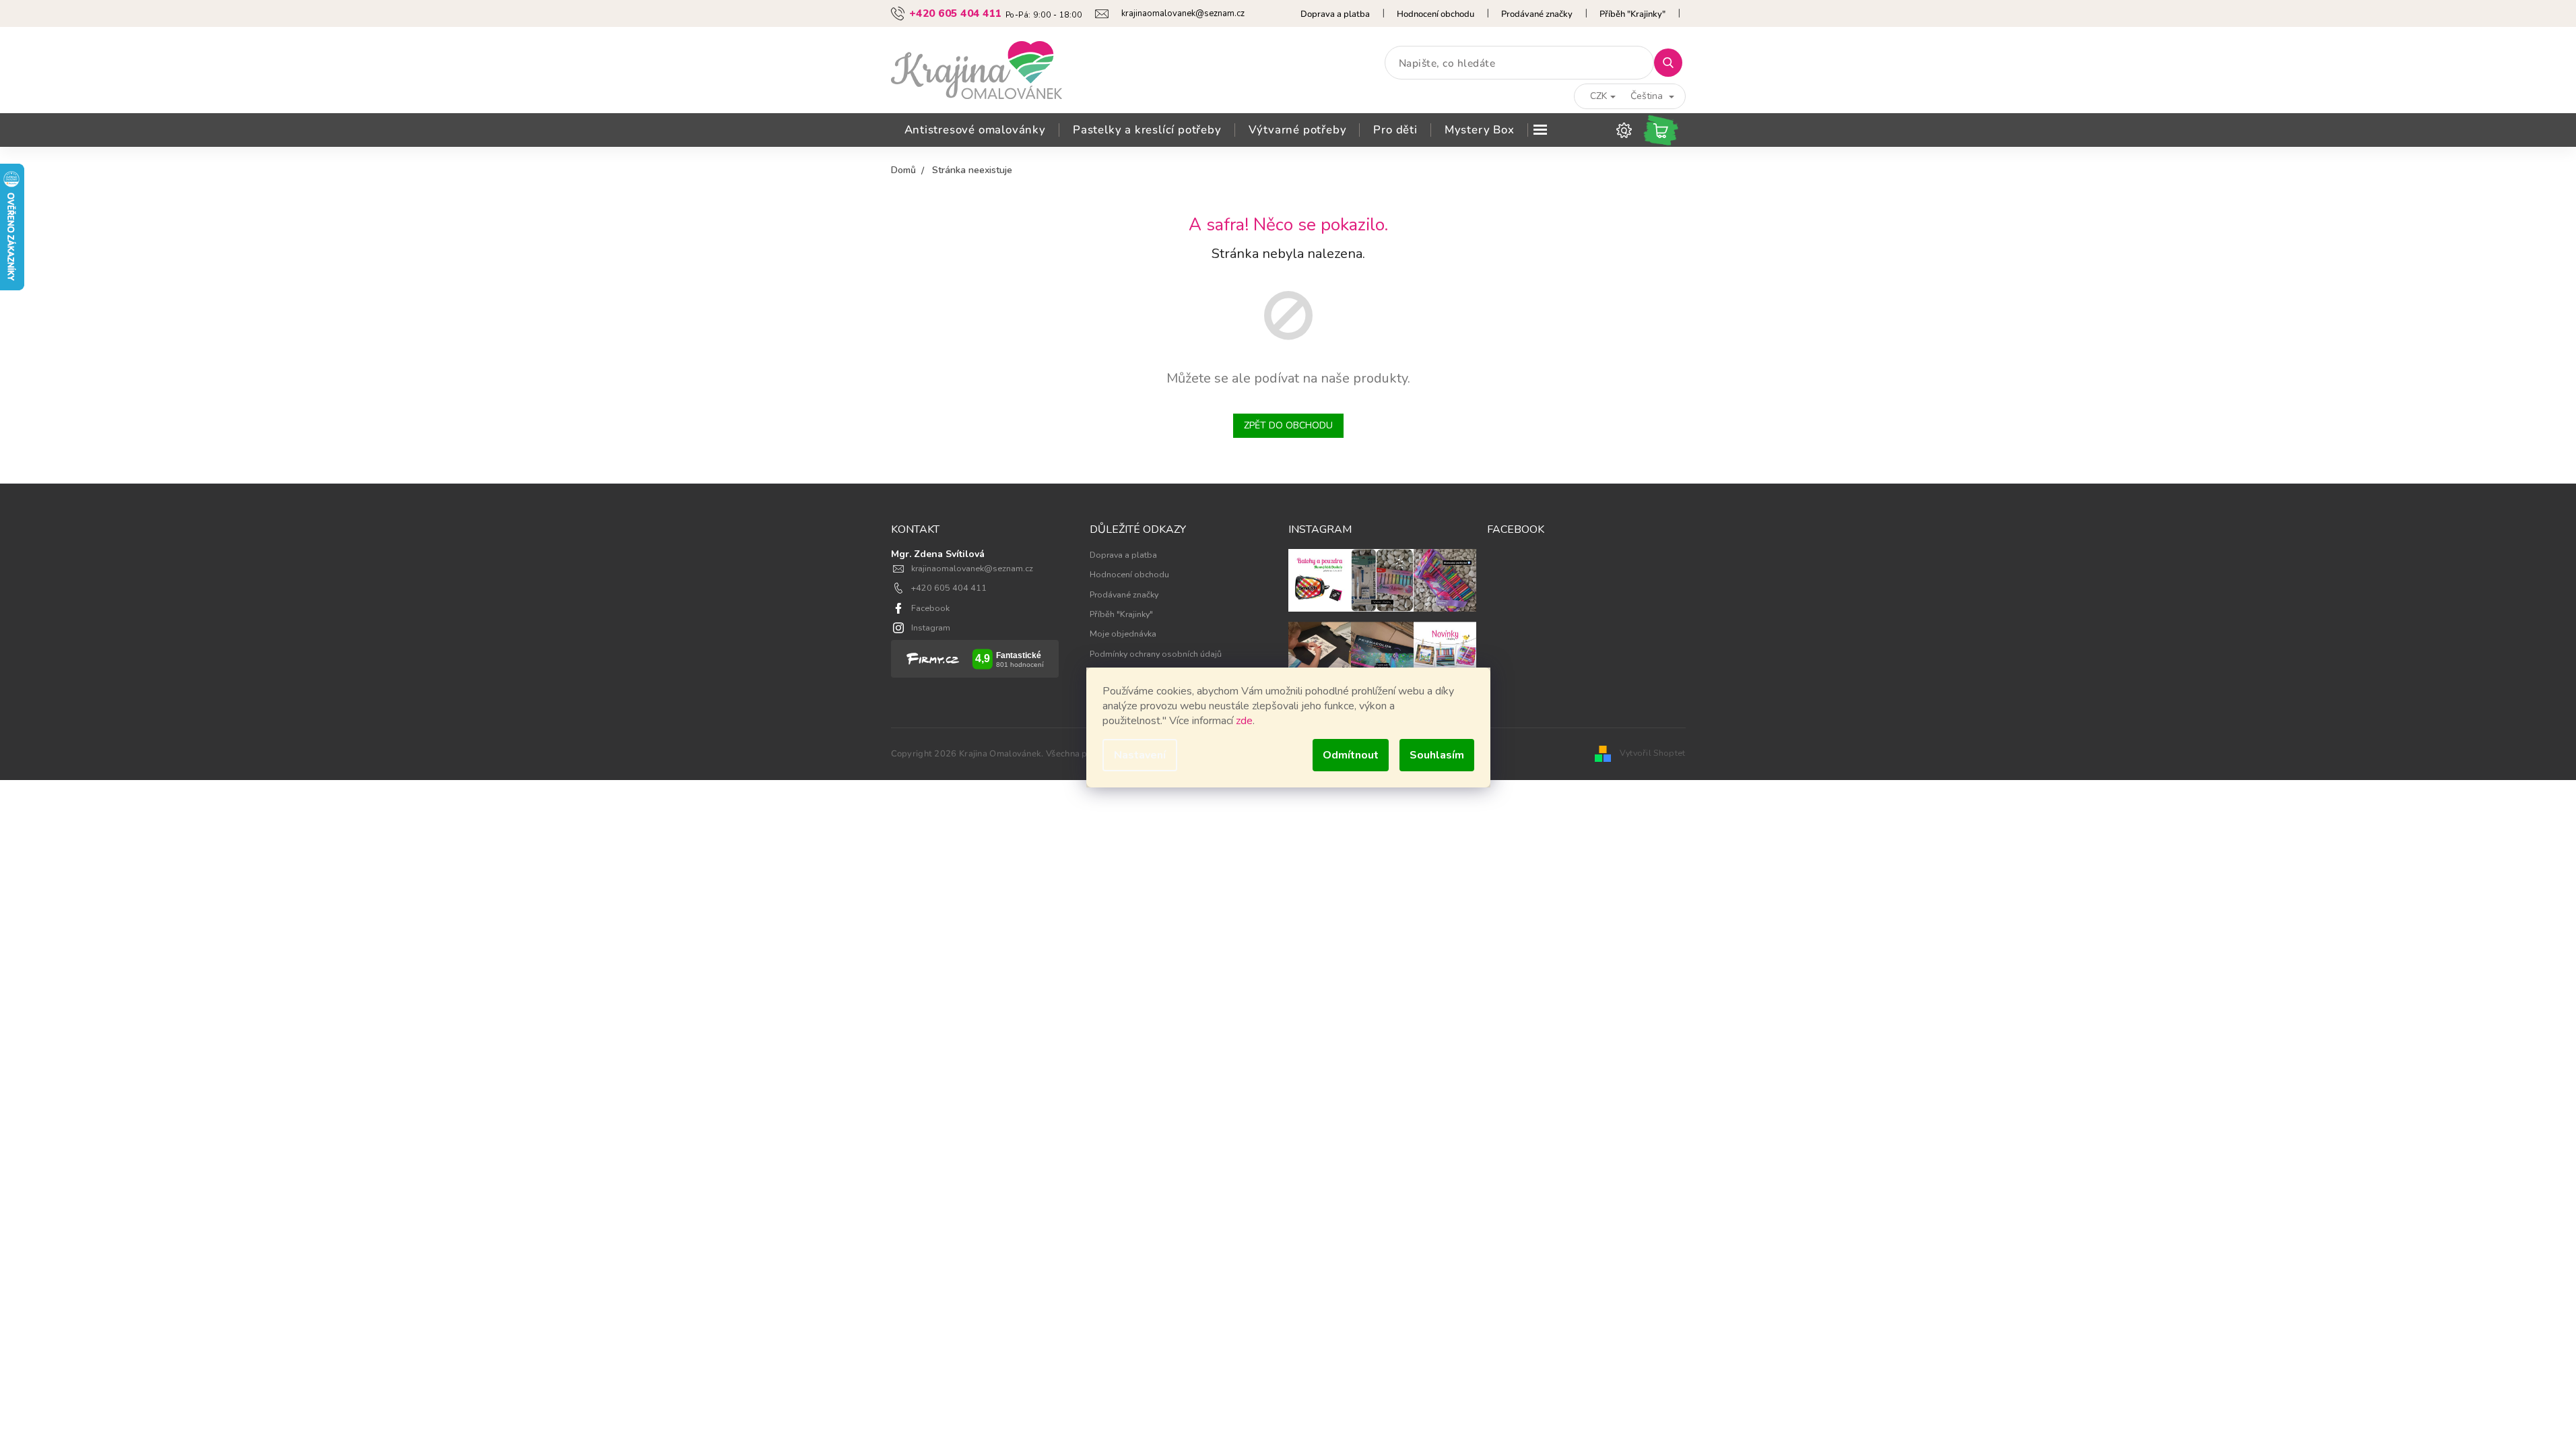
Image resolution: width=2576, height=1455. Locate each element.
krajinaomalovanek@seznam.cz (972, 568)
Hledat (1673, 62)
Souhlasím (1437, 755)
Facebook (930, 608)
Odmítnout (1351, 755)
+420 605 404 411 (949, 588)
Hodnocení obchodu (1435, 14)
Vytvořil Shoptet (1653, 753)
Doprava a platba (1335, 14)
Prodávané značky (1537, 14)
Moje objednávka (1123, 634)
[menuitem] (975, 130)
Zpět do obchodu (1288, 425)
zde (1244, 721)
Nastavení (1140, 755)
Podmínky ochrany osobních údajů (1156, 654)
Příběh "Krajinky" (1632, 14)
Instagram (931, 627)
